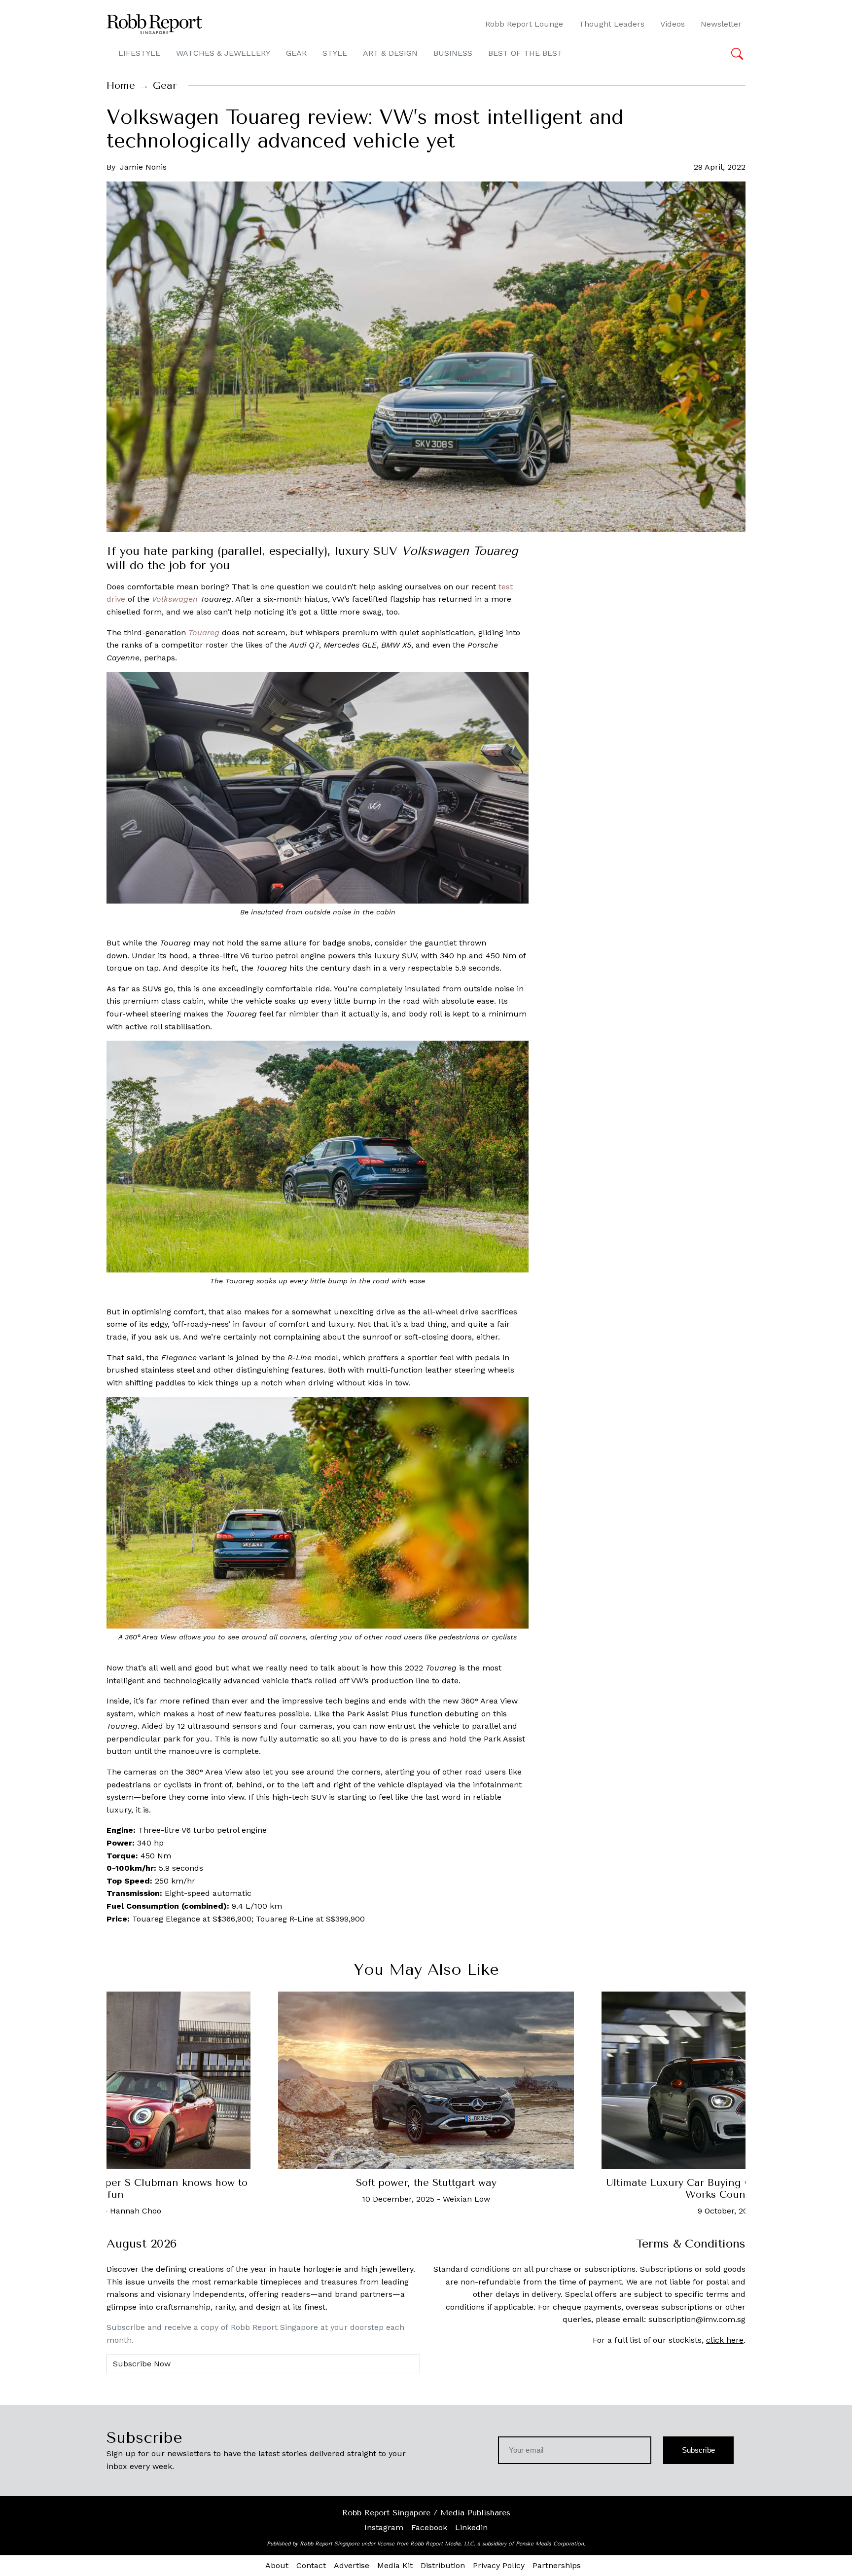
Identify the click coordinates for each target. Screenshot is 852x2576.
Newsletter (721, 24)
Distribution (443, 2565)
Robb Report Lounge (524, 24)
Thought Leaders (612, 24)
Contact (311, 2565)
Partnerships (557, 2565)
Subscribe (698, 2450)
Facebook (429, 2527)
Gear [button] (296, 53)
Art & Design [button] (390, 53)
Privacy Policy (499, 2565)
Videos (673, 24)
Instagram (384, 2527)
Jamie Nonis (143, 167)
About (277, 2565)
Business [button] (453, 53)
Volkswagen (175, 599)
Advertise (352, 2565)
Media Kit (395, 2565)
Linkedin (471, 2527)
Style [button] (335, 53)
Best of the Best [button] (525, 53)
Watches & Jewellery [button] (223, 53)
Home (121, 86)
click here (725, 2340)
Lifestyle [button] (139, 53)
